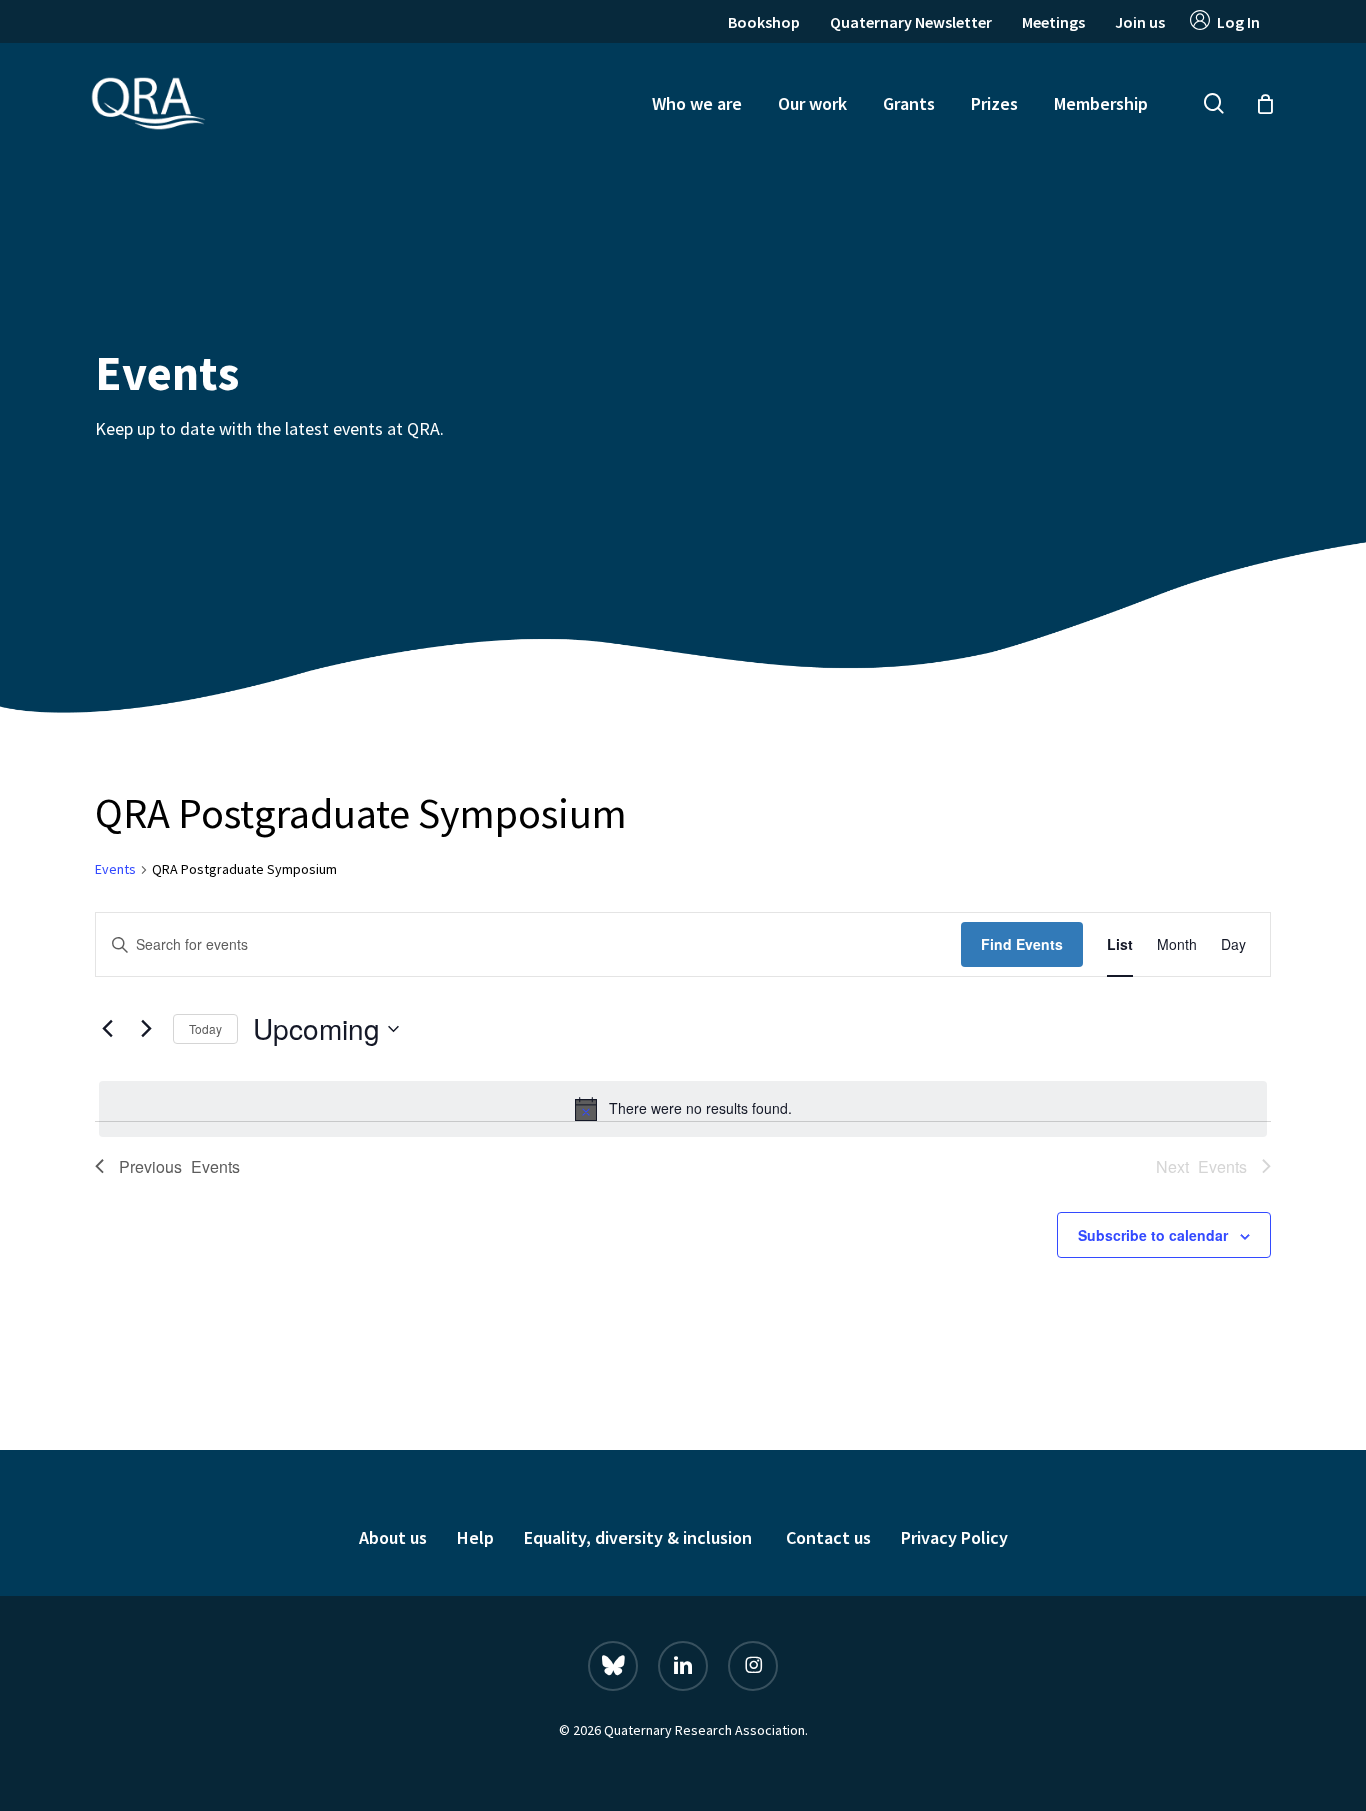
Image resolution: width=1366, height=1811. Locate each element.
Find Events (1022, 944)
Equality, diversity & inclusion (640, 1537)
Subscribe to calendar (1153, 1235)
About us (393, 1537)
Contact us (828, 1537)
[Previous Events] (107, 1029)
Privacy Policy (954, 1537)
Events (115, 869)
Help (475, 1537)
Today (205, 1028)
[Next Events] (146, 1029)
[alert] (683, 1109)
